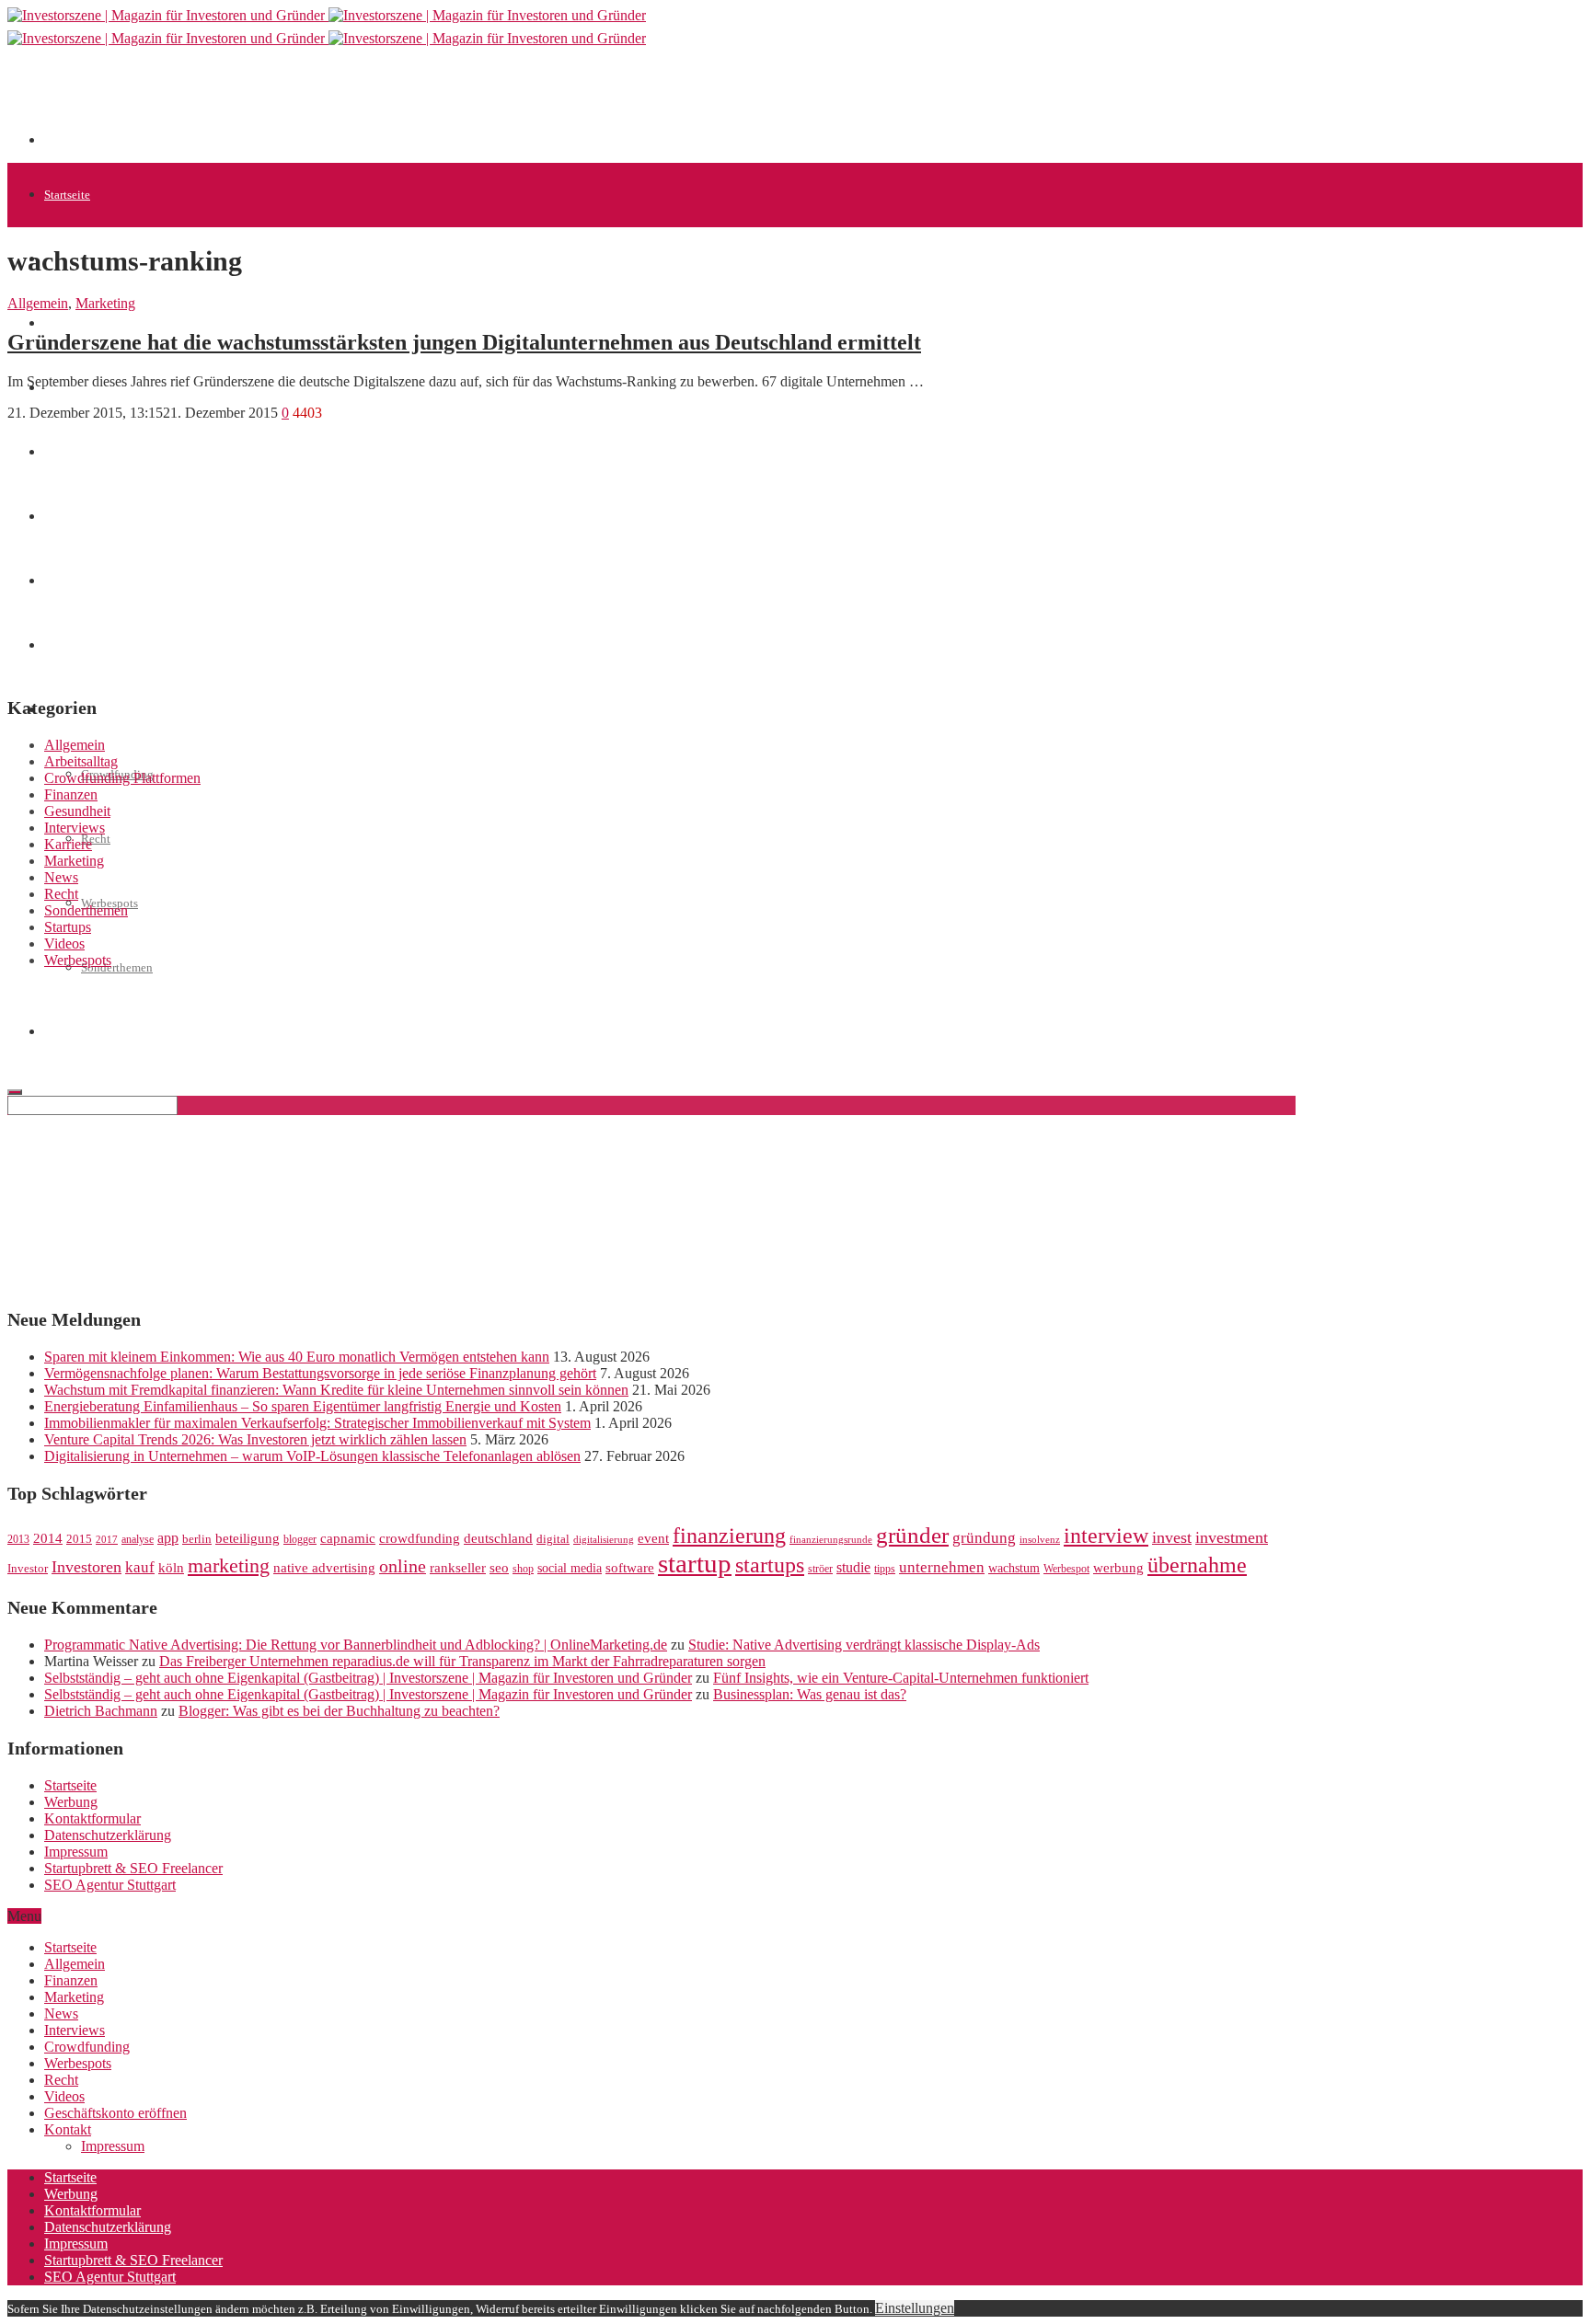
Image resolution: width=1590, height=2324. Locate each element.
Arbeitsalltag (81, 761)
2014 (48, 1538)
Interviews (75, 828)
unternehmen (942, 1567)
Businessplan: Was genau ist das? (810, 1694)
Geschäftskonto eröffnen (115, 2113)
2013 (18, 1539)
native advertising (324, 1568)
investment (1232, 1537)
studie (853, 1567)
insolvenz (1040, 1540)
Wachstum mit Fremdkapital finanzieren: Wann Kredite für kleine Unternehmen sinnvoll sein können (336, 1390)
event (653, 1538)
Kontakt (68, 2129)
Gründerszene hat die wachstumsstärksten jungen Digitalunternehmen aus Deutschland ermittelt (464, 342)
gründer (912, 1535)
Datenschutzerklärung (108, 1835)
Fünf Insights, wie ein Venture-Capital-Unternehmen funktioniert (901, 1678)
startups (770, 1565)
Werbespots (78, 960)
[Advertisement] (379, 103)
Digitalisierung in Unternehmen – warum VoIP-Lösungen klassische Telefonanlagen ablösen (312, 1456)
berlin (197, 1539)
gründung (984, 1538)
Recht (96, 839)
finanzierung (729, 1536)
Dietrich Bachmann (101, 1711)
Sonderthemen (117, 967)
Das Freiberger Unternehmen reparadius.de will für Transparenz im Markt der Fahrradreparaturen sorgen (462, 1661)
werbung (1118, 1567)
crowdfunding (420, 1538)
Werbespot (1066, 1569)
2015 (79, 1539)
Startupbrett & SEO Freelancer (133, 1868)
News (61, 877)
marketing (229, 1566)
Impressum (76, 1852)
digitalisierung (604, 1540)
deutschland (498, 1538)
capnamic (348, 1538)
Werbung (71, 1802)
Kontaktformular (92, 1818)
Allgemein (38, 303)
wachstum (1014, 1568)
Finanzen (71, 794)
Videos (64, 943)
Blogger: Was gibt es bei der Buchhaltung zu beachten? (339, 1711)
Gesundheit (77, 811)
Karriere (68, 844)
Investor (28, 1569)
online (403, 1566)
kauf (140, 1567)
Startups (64, 323)
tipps (885, 1569)
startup (695, 1563)
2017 (107, 1540)
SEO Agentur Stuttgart (110, 1885)
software (630, 1568)
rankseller (458, 1567)
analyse (138, 1539)
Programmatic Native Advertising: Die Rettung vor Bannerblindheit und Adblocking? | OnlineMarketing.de (356, 1645)
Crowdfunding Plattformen (122, 778)
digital (553, 1539)
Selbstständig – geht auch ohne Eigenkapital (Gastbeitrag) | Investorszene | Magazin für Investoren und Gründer (368, 1678)
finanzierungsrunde (831, 1540)
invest (1172, 1537)
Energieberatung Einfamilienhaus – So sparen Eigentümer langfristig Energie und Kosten (303, 1406)
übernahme (1197, 1565)
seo (499, 1568)
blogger (300, 1539)
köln (171, 1568)
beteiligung (248, 1538)
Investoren (86, 1567)
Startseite (67, 195)
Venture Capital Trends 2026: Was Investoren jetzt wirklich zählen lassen (255, 1439)
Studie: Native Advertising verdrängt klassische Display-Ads (864, 1645)
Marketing (105, 303)
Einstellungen (915, 2308)
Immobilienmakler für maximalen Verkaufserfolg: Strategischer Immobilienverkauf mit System (317, 1423)
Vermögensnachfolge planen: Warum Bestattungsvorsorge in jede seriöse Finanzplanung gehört (320, 1373)
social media (570, 1568)
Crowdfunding (87, 2047)
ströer (820, 1569)
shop (523, 1569)
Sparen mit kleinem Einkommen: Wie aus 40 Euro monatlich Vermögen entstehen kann (297, 1357)
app (168, 1538)
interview (1106, 1535)
